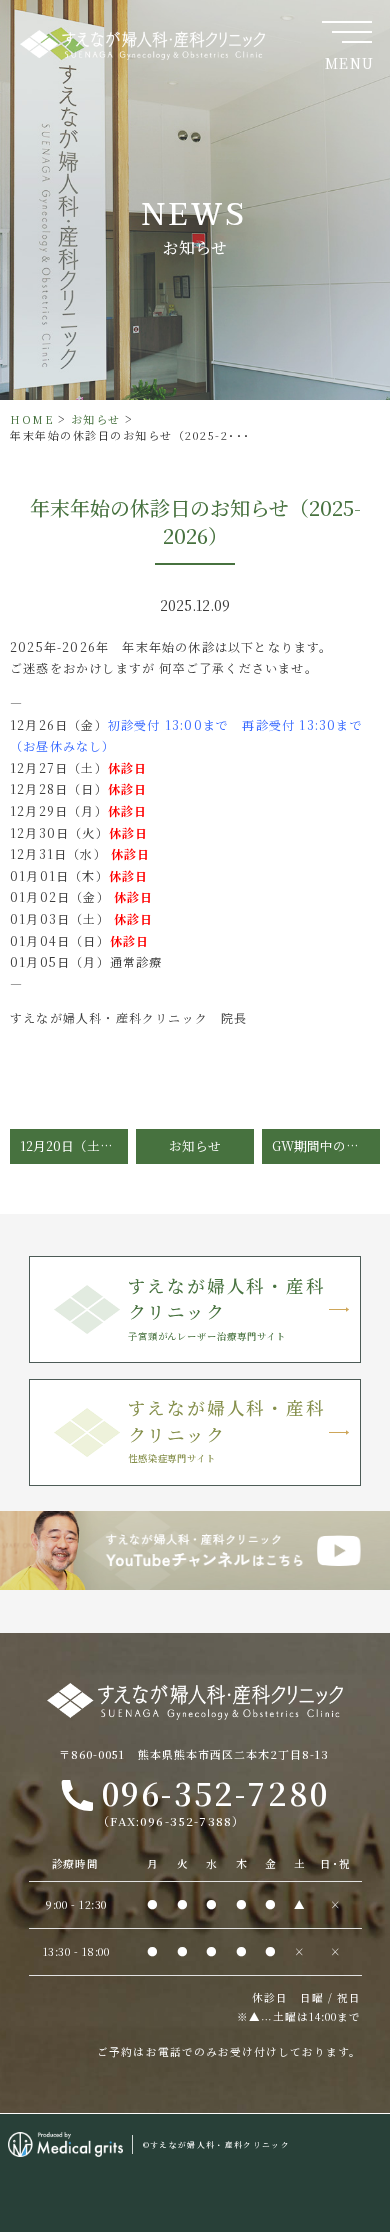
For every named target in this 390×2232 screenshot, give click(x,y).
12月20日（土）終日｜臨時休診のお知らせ (74, 1145)
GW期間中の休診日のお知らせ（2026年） (326, 1145)
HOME (32, 419)
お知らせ (96, 419)
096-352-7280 (213, 1799)
